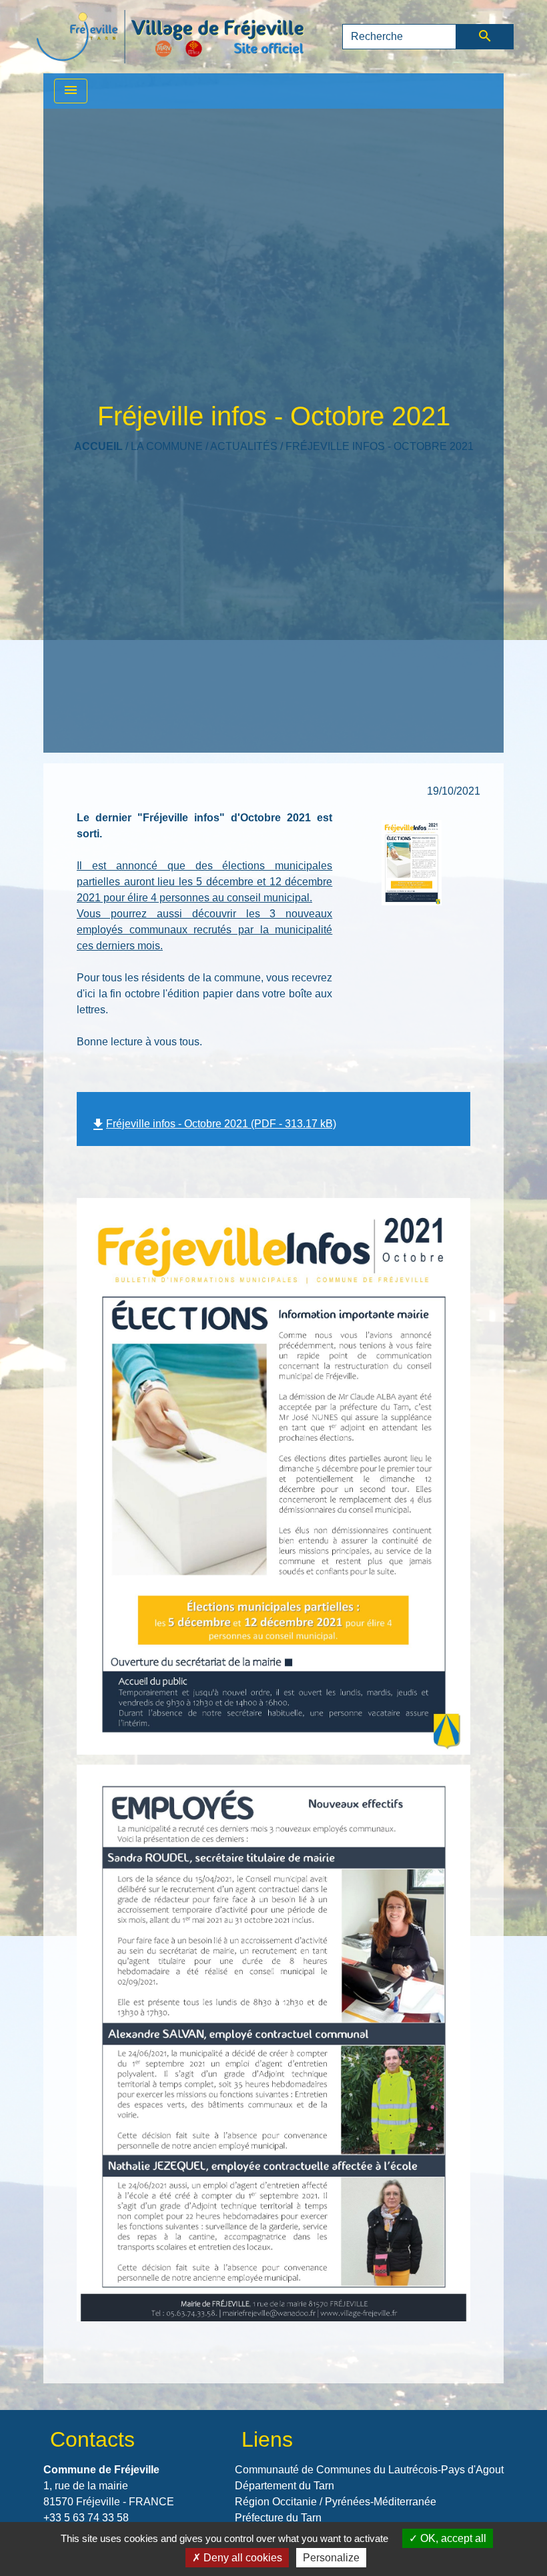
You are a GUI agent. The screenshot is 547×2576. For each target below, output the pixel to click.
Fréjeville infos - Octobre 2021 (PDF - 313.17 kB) (213, 1124)
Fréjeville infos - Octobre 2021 (380, 446)
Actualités (244, 446)
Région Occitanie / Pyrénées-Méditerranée (336, 2502)
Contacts (92, 2439)
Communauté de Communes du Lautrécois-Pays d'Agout (369, 2470)
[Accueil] (170, 37)
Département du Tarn (285, 2486)
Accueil (98, 446)
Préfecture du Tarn (278, 2518)
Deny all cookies (241, 2558)
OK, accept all (452, 2538)
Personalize (331, 2558)
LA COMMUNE (167, 446)
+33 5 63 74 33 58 (86, 2518)
